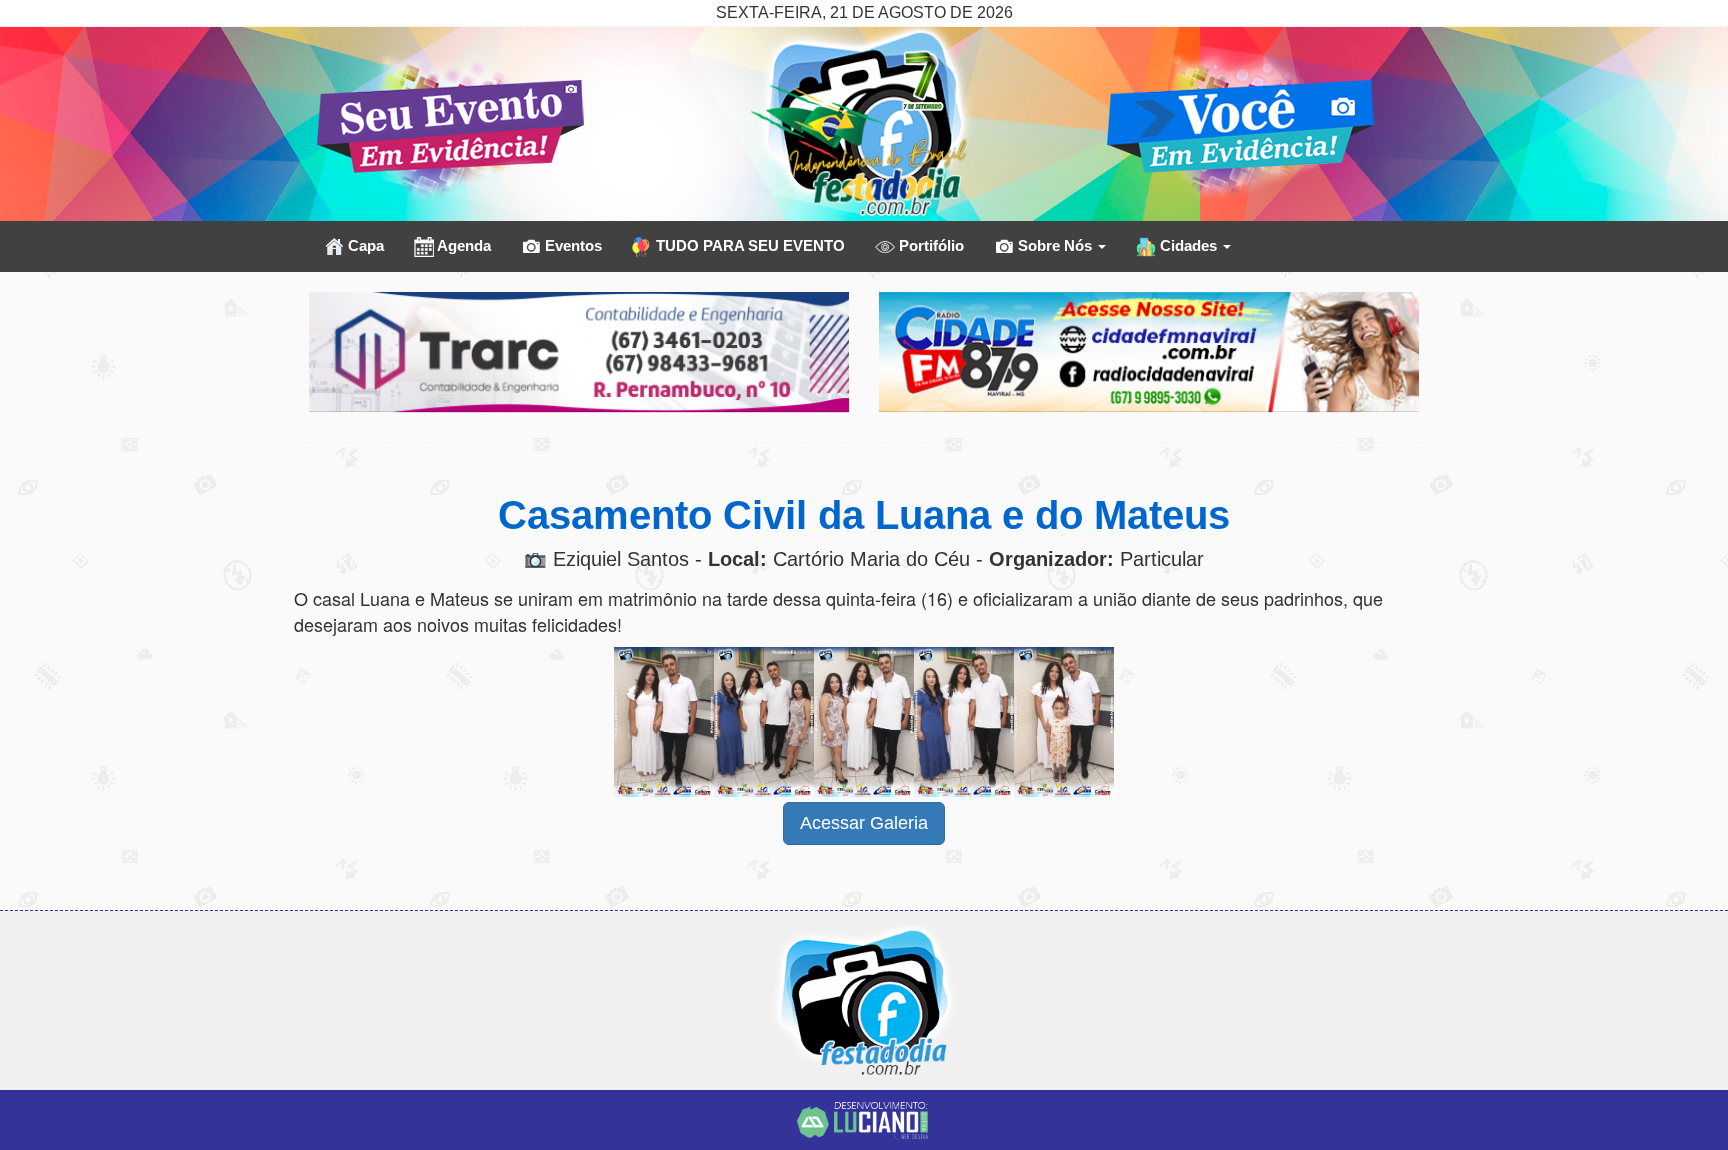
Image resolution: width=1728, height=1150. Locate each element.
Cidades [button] (1188, 245)
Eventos (571, 245)
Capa (364, 245)
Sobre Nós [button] (1055, 245)
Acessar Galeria (864, 823)
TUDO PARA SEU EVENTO (748, 245)
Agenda (462, 245)
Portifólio (929, 245)
